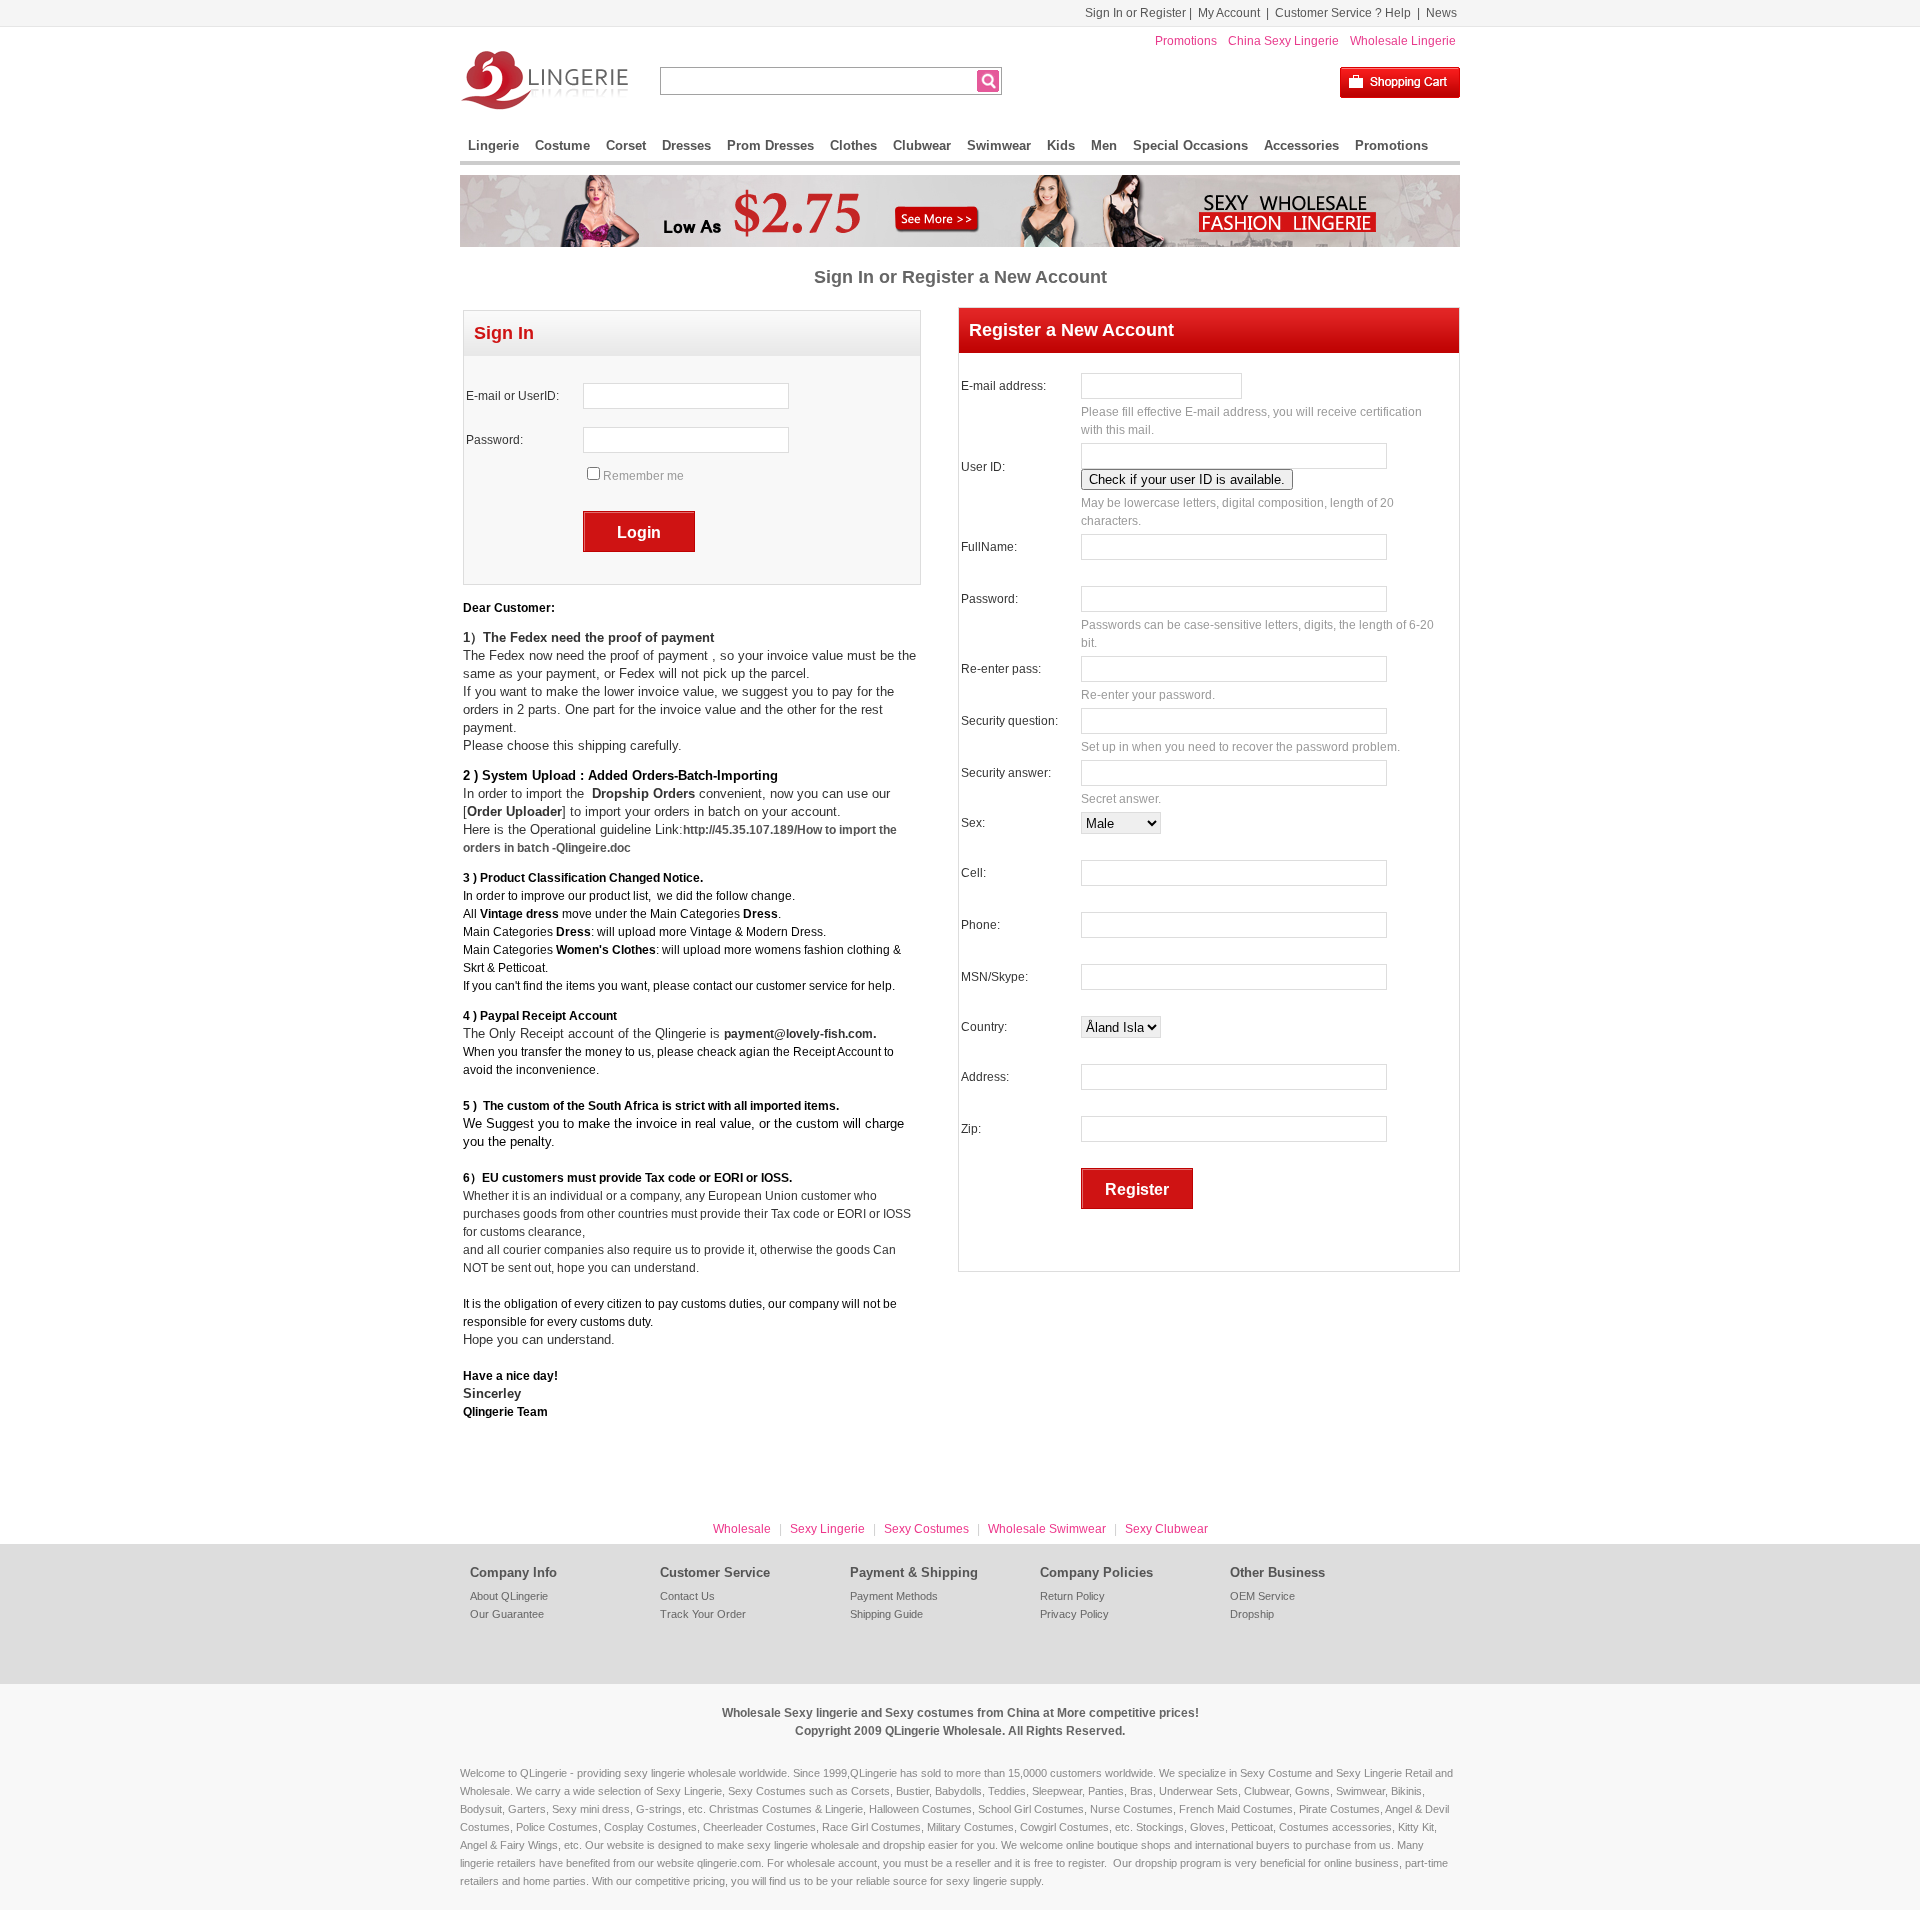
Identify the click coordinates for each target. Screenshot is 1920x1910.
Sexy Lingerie (827, 1529)
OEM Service (1262, 1596)
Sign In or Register (1135, 13)
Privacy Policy (1074, 1614)
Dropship (1252, 1614)
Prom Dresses (770, 145)
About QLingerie (509, 1596)
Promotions (1186, 41)
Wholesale (742, 1529)
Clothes (853, 145)
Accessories (1301, 145)
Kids (1061, 145)
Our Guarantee (507, 1614)
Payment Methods (894, 1596)
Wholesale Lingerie (1403, 41)
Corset (626, 145)
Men (1104, 145)
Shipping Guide (886, 1614)
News (1441, 13)
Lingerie (493, 145)
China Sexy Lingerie (1283, 41)
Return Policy (1072, 1596)
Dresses (686, 145)
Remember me (643, 476)
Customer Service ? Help (1343, 13)
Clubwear (922, 145)
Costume (562, 145)
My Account (1229, 13)
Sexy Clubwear (1166, 1529)
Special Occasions (1190, 145)
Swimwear (999, 145)
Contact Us (687, 1596)
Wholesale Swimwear (1047, 1529)
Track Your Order (703, 1614)
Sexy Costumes (926, 1529)
